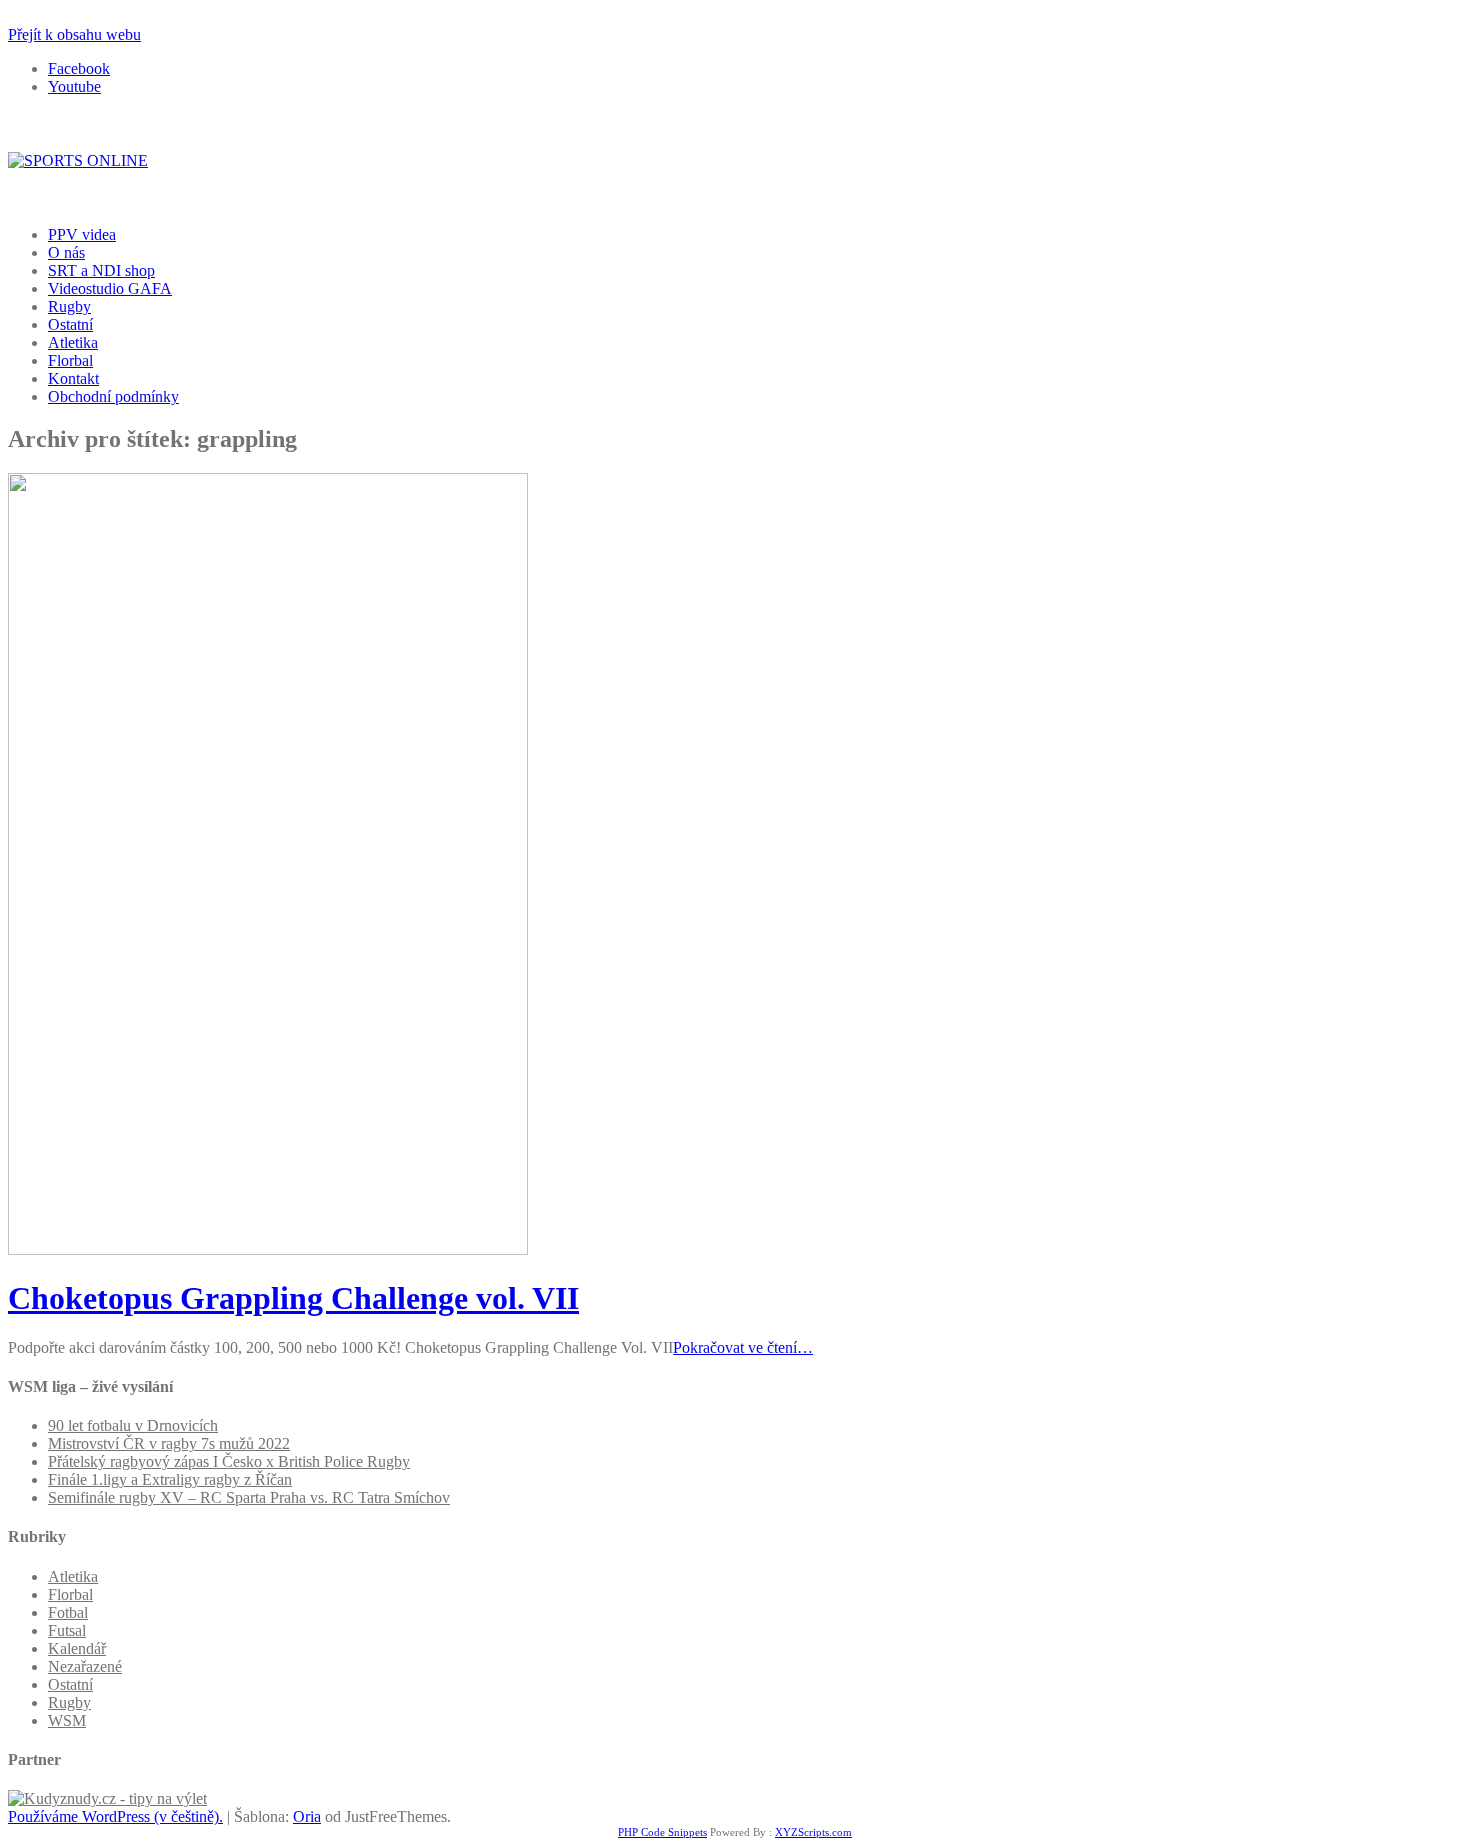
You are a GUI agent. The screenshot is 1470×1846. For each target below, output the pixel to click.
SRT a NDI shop (101, 270)
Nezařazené (85, 1666)
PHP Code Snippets (662, 1832)
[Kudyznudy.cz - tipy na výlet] (107, 1798)
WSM (67, 1720)
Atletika (73, 342)
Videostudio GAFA (110, 288)
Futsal (67, 1630)
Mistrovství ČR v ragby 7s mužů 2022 (169, 1443)
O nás (66, 252)
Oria (307, 1816)
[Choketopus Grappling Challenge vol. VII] (268, 1249)
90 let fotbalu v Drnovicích (133, 1425)
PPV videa (82, 234)
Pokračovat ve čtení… (743, 1347)
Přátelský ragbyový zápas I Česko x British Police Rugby (229, 1461)
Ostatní (70, 324)
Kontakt (73, 378)
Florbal (70, 360)
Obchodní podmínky (113, 396)
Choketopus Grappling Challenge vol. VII (293, 1298)
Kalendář (77, 1648)
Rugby (69, 306)
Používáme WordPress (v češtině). (115, 1816)
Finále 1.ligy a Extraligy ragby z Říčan (170, 1479)
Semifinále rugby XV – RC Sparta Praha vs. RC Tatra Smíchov (249, 1497)
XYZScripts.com (813, 1832)
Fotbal (68, 1612)
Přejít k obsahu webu (74, 34)
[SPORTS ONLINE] (78, 160)
